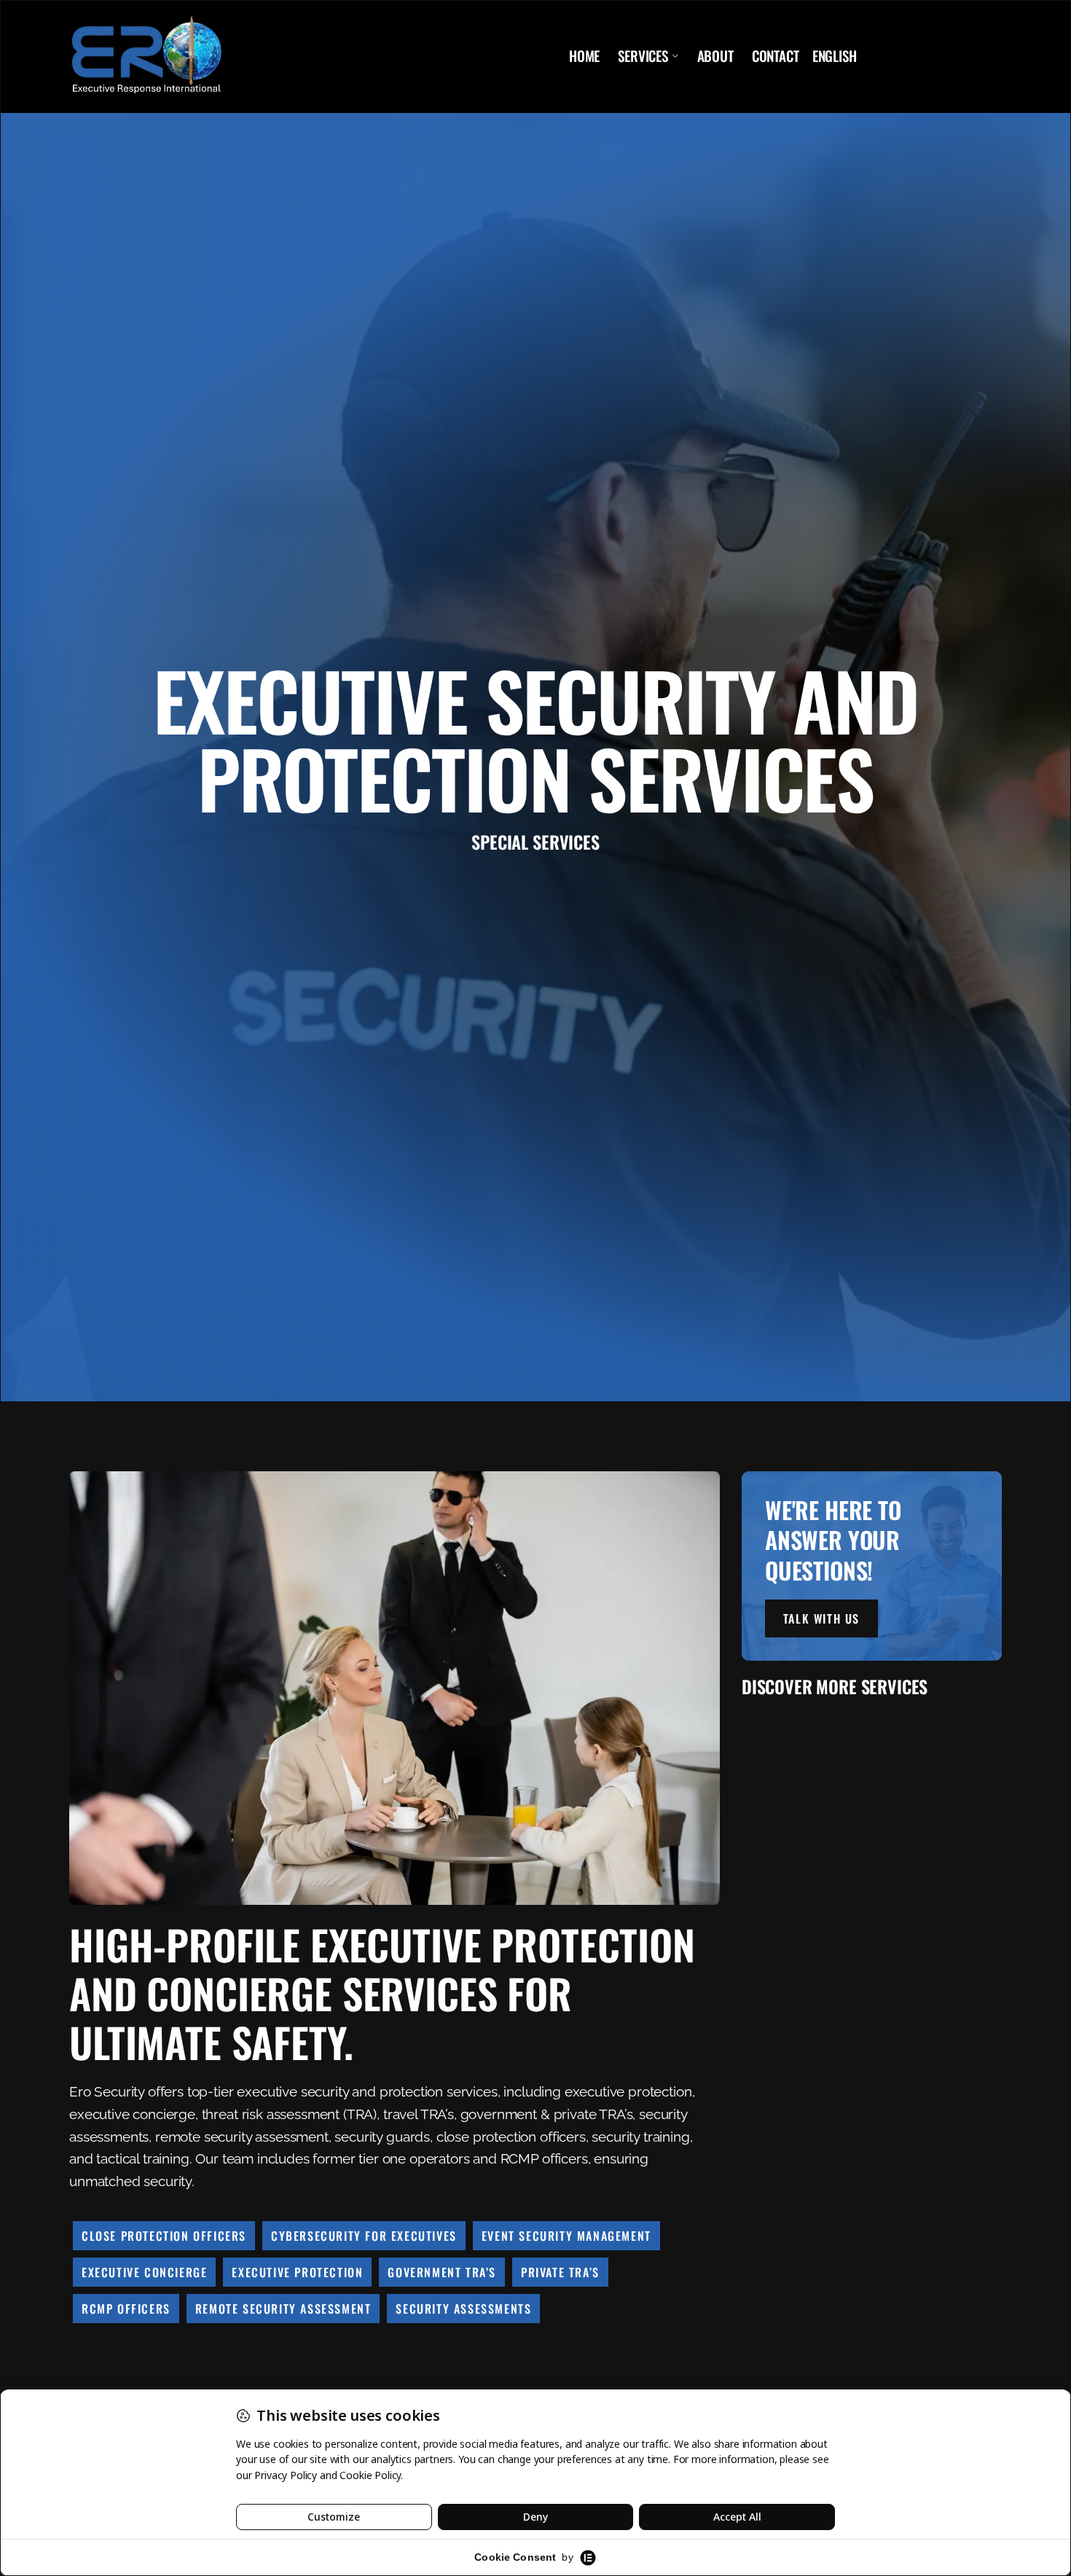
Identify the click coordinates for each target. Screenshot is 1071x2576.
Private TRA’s (560, 2272)
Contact (776, 56)
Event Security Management (566, 2236)
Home (584, 56)
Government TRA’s (442, 2272)
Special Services (535, 842)
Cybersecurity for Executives (364, 2236)
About (715, 56)
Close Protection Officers (164, 2236)
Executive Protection (297, 2272)
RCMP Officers (126, 2309)
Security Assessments (463, 2309)
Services (643, 56)
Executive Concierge (144, 2272)
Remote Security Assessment (283, 2309)
